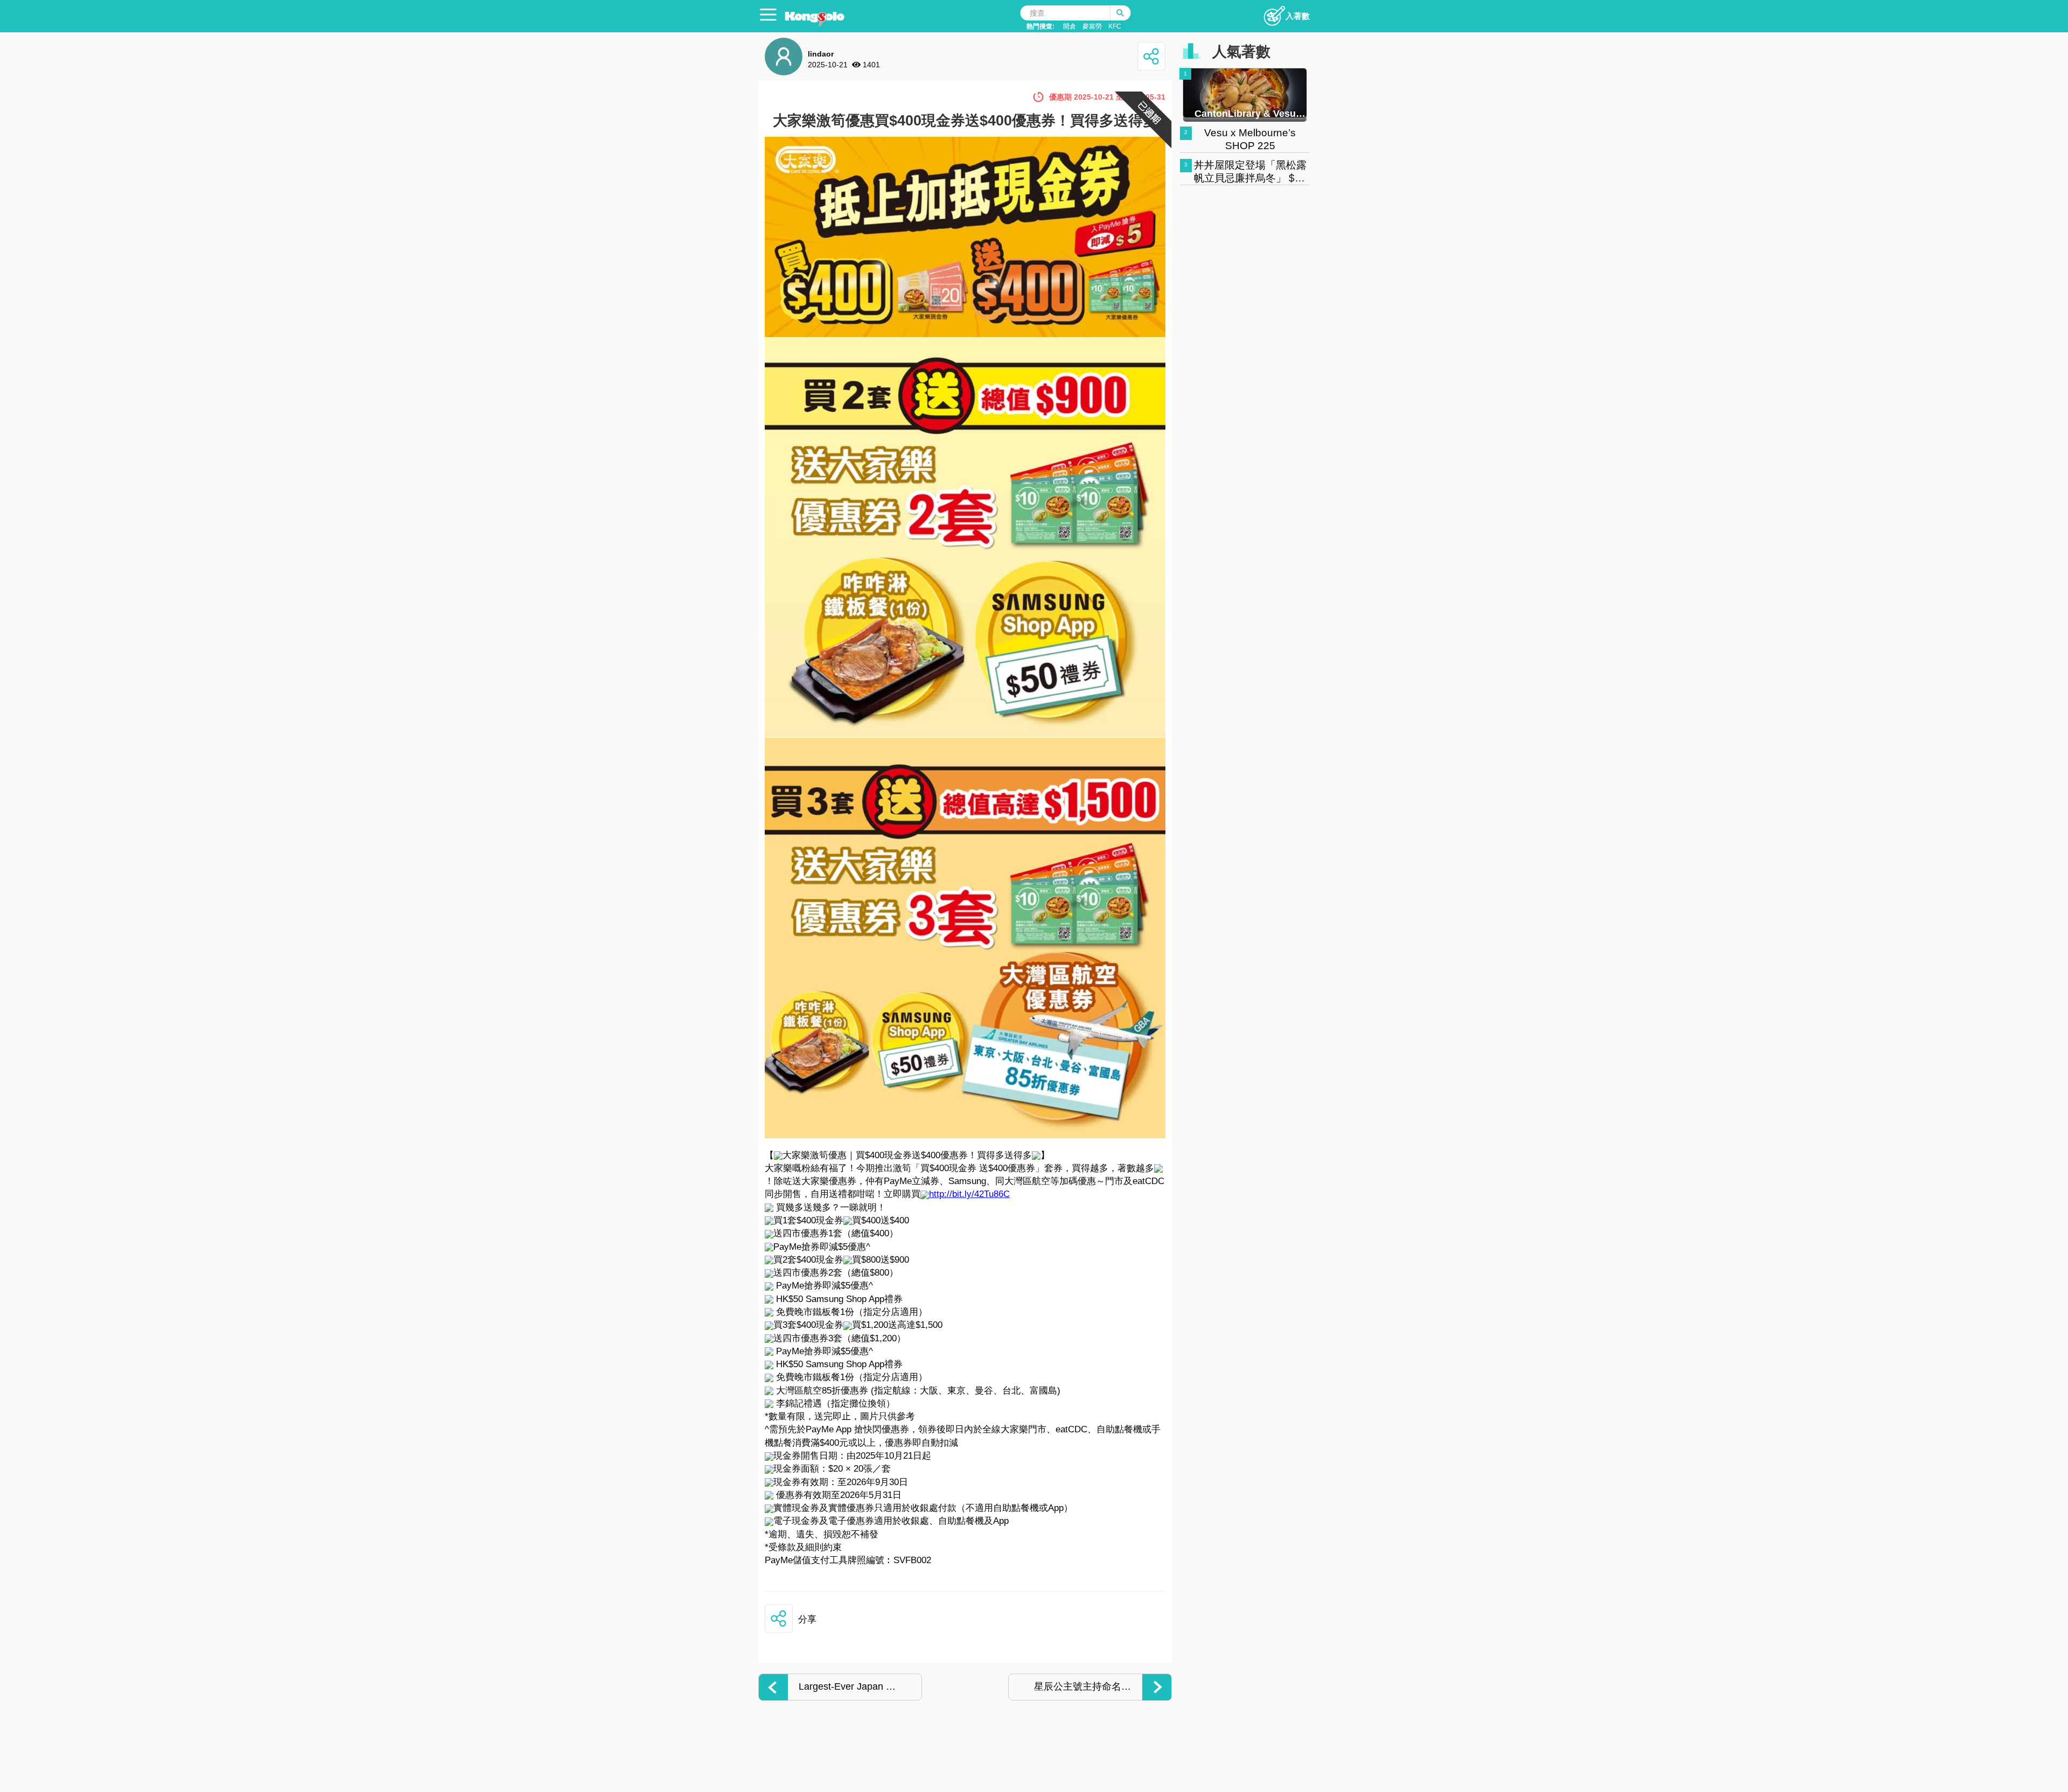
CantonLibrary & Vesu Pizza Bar (1245, 114)
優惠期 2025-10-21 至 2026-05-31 (1107, 97)
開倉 (1070, 26)
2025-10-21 (828, 65)
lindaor (821, 54)
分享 (807, 1619)
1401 (871, 65)
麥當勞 (1092, 26)
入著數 (1298, 16)
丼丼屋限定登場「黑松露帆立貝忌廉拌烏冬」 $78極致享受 (1250, 178)
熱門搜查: (1040, 26)
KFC (1115, 26)
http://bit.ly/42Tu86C (969, 1194)
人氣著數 (1241, 52)
